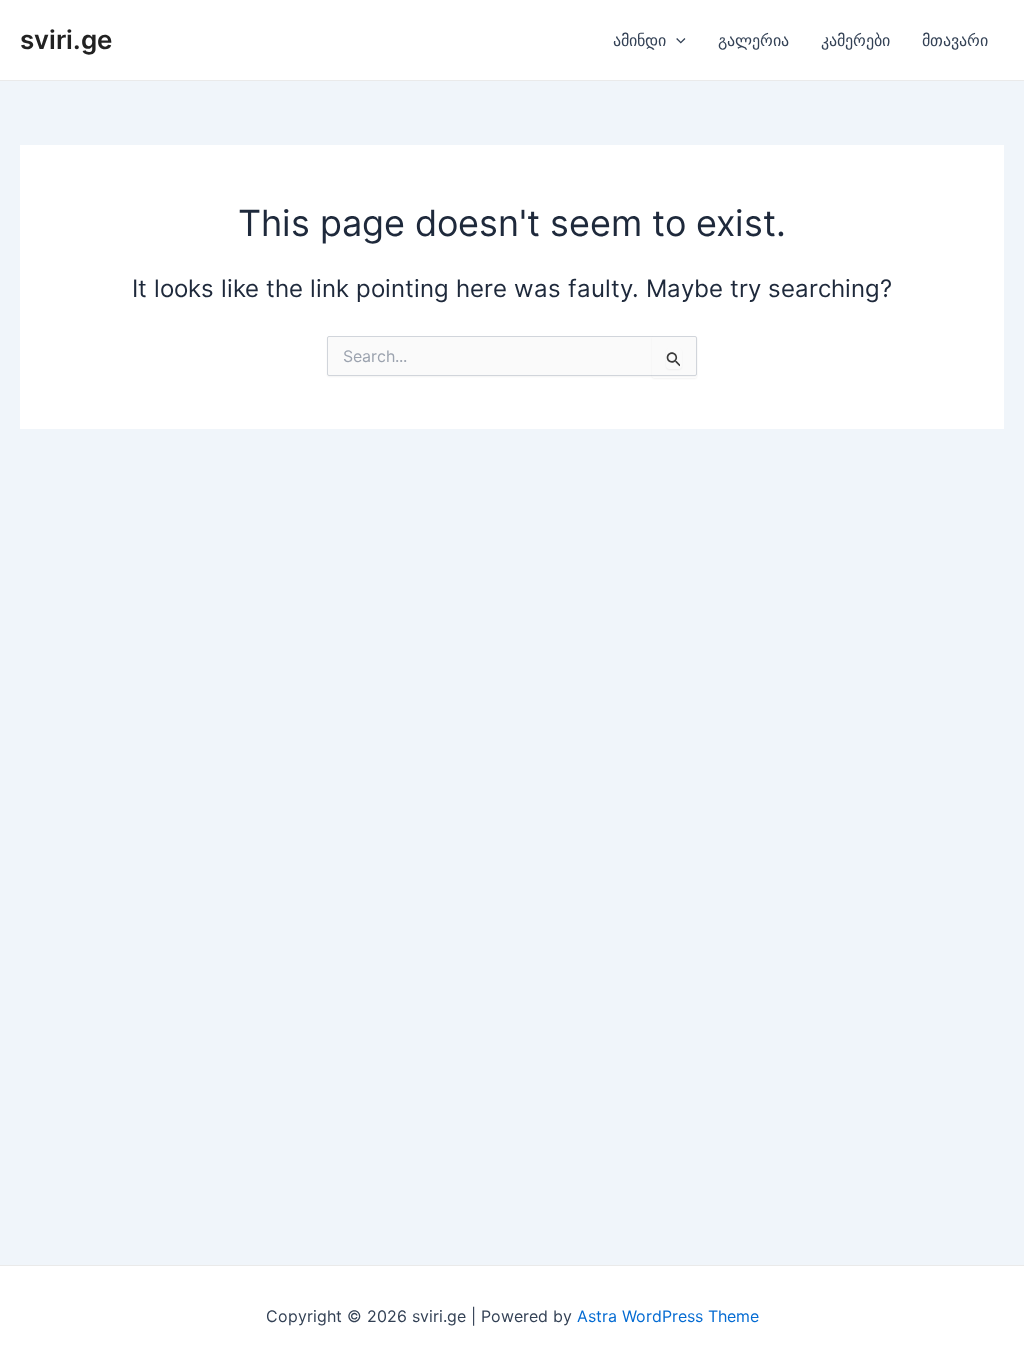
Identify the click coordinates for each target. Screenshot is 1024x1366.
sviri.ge (66, 39)
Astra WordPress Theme (668, 1316)
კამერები (855, 40)
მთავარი (955, 40)
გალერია (753, 40)
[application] (676, 40)
